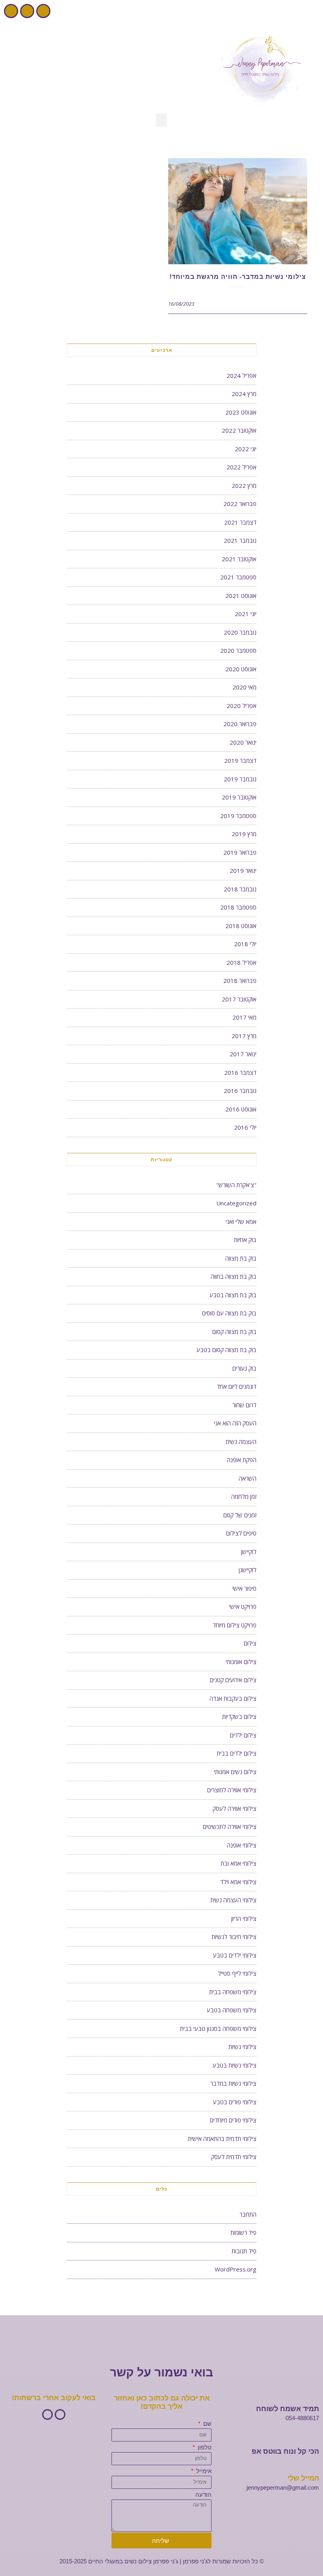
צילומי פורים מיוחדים (233, 2120)
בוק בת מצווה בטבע (233, 1295)
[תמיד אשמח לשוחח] (315, 2398)
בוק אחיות (245, 1240)
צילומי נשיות (242, 2047)
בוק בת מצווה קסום (234, 1332)
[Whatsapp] (11, 11)
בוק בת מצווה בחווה (234, 1276)
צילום (250, 1643)
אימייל (203, 2471)
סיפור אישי (244, 1588)
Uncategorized (236, 1203)
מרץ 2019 (244, 834)
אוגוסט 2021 (241, 596)
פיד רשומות (243, 2232)
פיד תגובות (244, 2251)
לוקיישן (249, 1552)
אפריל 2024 (241, 375)
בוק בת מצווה (241, 1258)
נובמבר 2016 (240, 1091)
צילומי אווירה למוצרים (232, 1790)
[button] (161, 120)
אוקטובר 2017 (239, 999)
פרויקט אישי (243, 1606)
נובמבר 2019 (240, 779)
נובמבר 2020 (240, 632)
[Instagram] (27, 11)
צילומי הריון (244, 1918)
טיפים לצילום (241, 1533)
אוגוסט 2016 (241, 1109)
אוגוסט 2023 (241, 412)
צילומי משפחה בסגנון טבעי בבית (218, 2029)
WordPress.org (236, 2269)
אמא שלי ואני (241, 1222)
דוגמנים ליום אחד (237, 1386)
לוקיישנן (248, 1570)
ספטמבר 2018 (238, 907)
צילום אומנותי (241, 1662)
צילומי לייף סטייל (237, 1973)
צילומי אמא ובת (239, 1863)
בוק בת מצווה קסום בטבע (226, 1350)
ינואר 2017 (243, 1054)
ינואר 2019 (243, 870)
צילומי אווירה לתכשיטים (230, 1827)
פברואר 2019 (240, 852)
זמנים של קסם (240, 1515)
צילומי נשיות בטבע (235, 2065)
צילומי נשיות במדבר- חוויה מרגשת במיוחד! (238, 277)
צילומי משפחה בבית (233, 1992)
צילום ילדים (243, 1735)
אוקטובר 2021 (239, 559)
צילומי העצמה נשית (233, 1900)
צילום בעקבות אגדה (233, 1698)
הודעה (203, 2495)
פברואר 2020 (240, 724)
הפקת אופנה (242, 1460)
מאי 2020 (244, 687)
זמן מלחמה (244, 1496)
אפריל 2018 (241, 962)
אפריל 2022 (241, 467)
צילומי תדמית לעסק (234, 2157)
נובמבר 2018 (240, 889)
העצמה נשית (241, 1442)
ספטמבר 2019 (238, 816)
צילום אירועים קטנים (233, 1680)
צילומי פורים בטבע (235, 2102)
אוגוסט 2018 (241, 926)
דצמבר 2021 (240, 522)
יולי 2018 (245, 944)
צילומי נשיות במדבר (233, 2083)
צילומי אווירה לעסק (235, 1808)
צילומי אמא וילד (238, 1882)
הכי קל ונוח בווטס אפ (285, 2451)
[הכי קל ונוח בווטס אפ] (315, 2441)
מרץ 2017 (244, 1036)
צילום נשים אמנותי (235, 1772)
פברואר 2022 (240, 504)
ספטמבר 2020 (238, 650)
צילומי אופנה (242, 1845)
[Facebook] (43, 11)
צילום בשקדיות (239, 1717)
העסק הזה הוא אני (235, 1423)
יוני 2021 (246, 614)
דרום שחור (244, 1405)
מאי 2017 (244, 1017)
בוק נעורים (244, 1368)
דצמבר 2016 (240, 1072)
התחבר (248, 2214)
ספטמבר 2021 (238, 577)
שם (207, 2424)
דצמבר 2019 (240, 760)
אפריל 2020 (241, 706)
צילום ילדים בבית (237, 1753)
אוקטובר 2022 (239, 430)
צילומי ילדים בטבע (235, 1955)
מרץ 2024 (244, 394)
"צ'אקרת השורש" (236, 1185)
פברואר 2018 (240, 981)
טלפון (204, 2447)
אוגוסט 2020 (241, 669)
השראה (248, 1478)
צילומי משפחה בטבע (232, 2010)
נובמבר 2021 (240, 540)
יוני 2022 (246, 449)
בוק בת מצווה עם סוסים (229, 1313)
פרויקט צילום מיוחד (235, 1625)
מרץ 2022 (244, 486)
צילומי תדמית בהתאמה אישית (222, 2139)
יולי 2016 (245, 1127)
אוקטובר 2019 (239, 797)
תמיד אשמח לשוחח (288, 2409)
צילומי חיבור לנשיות (234, 1937)
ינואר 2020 (243, 742)
